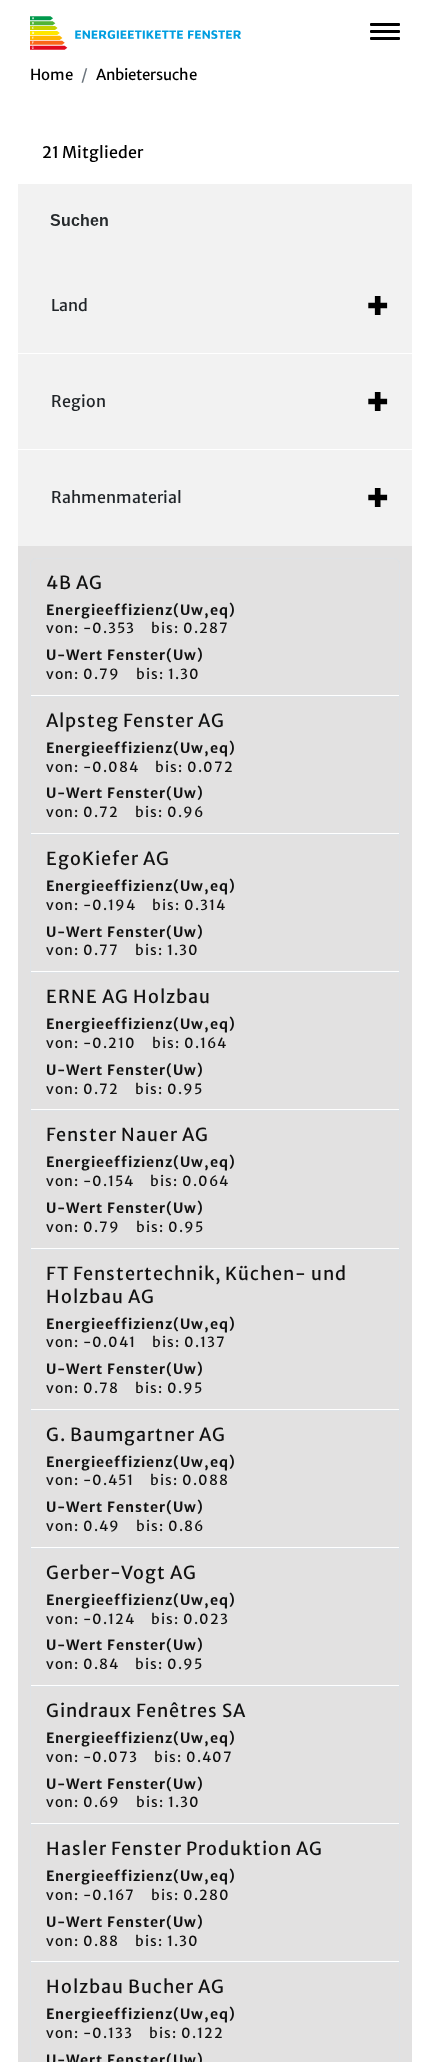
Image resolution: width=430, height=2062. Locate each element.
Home (51, 74)
